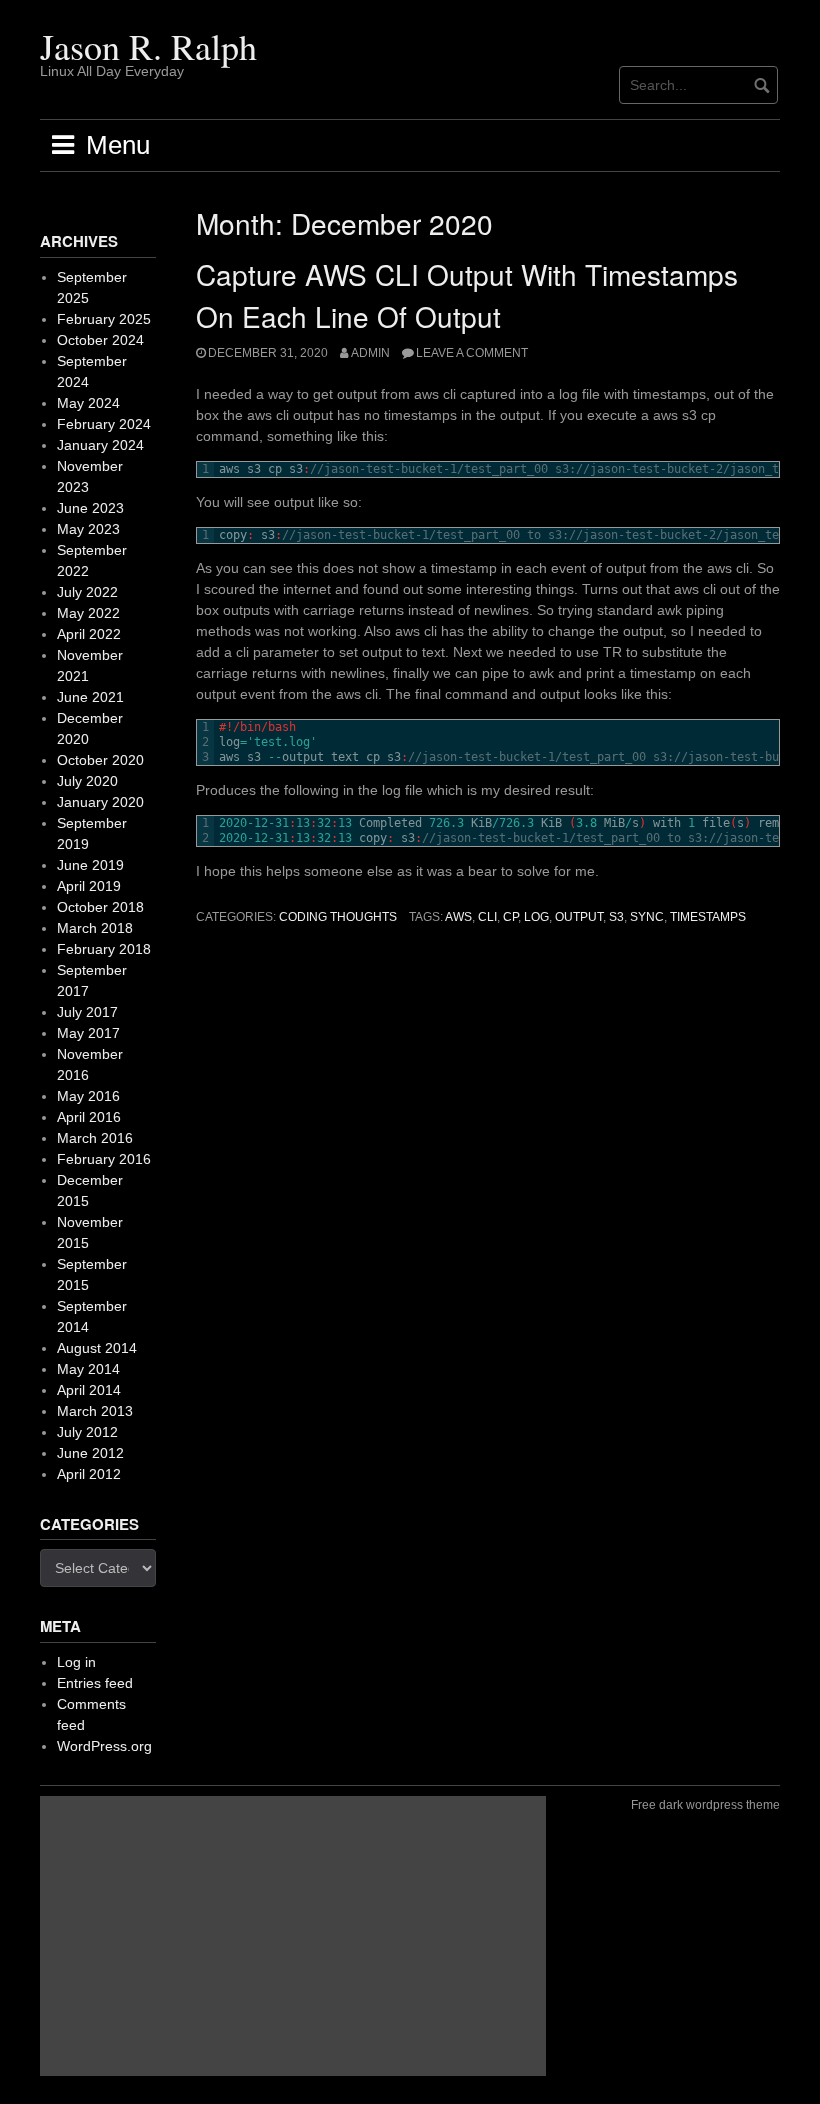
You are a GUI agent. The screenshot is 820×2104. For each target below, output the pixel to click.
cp (510, 917)
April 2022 (89, 634)
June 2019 (90, 865)
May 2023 (88, 529)
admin (370, 353)
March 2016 (95, 1138)
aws (458, 917)
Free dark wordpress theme (705, 1805)
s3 (616, 917)
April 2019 (89, 886)
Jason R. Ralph (148, 46)
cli (487, 917)
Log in (76, 1662)
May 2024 (88, 403)
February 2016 (104, 1159)
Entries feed (95, 1683)
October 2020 (100, 760)
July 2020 (87, 781)
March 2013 (95, 1411)
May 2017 (88, 1033)
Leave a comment (472, 353)
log (536, 917)
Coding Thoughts (338, 917)
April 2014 (89, 1390)
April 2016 (89, 1117)
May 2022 (88, 613)
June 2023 (90, 508)
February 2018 (104, 949)
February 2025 (104, 319)
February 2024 (104, 424)
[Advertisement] (293, 1936)
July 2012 (87, 1432)
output (579, 917)
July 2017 (87, 1012)
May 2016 (88, 1096)
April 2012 (89, 1474)
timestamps (708, 917)
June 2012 (90, 1453)
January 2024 (100, 445)
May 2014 (88, 1369)
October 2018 (100, 907)
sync (647, 917)
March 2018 (95, 928)
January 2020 (100, 802)
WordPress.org (104, 1746)
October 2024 (100, 340)
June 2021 (90, 697)
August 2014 (97, 1348)
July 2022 (87, 592)
